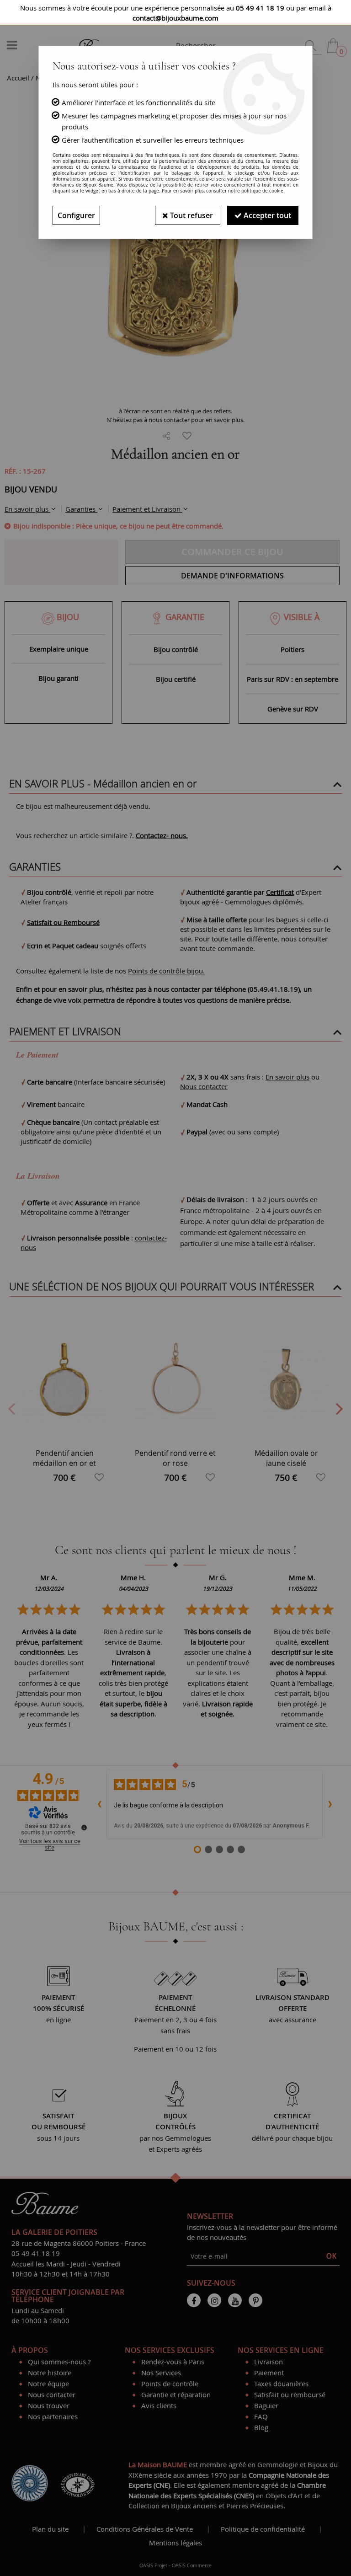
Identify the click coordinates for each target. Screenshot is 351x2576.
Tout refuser (191, 215)
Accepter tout (266, 215)
